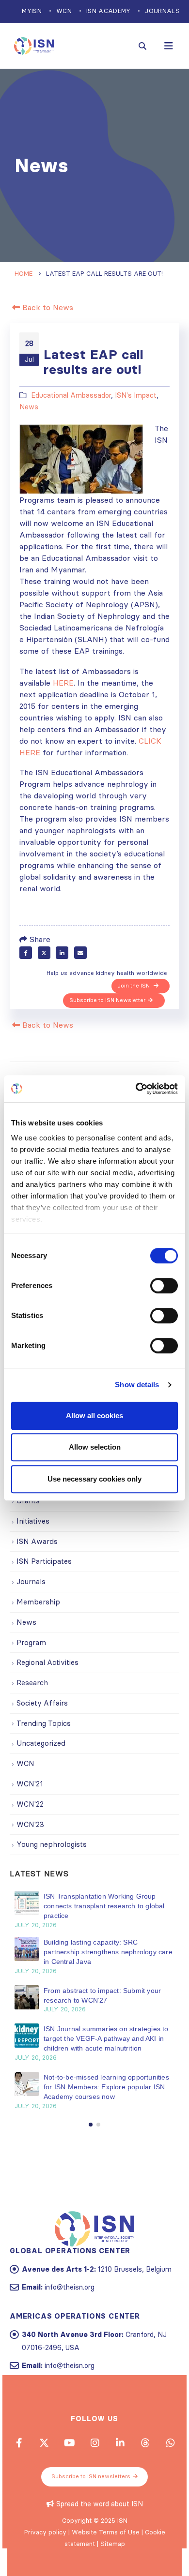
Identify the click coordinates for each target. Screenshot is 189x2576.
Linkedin (120, 2442)
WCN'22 (30, 1804)
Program (31, 1642)
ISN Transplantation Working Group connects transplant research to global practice (104, 1906)
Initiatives (33, 1521)
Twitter (44, 953)
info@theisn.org (70, 2287)
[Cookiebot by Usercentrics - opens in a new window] (136, 1089)
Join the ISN (134, 986)
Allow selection (95, 1447)
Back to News (47, 307)
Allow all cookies (94, 1415)
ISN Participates (44, 1561)
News (29, 407)
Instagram (94, 2442)
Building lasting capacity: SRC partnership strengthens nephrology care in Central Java (108, 1952)
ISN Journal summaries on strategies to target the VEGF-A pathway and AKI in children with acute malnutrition (106, 2038)
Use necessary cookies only (94, 1479)
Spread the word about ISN (100, 2504)
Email (80, 953)
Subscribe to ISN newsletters (91, 2476)
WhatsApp (170, 2442)
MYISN (32, 11)
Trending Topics (44, 1723)
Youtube (69, 2442)
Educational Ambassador (71, 395)
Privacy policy (45, 2532)
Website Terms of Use (106, 2532)
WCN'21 (30, 1784)
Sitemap (113, 2544)
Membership (38, 1602)
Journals (162, 11)
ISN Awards (37, 1541)
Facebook (26, 953)
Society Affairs (42, 1703)
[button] (91, 2125)
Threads (145, 2442)
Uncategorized (41, 1743)
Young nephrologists (52, 1844)
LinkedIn (62, 953)
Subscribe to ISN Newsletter (107, 1000)
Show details (137, 1385)
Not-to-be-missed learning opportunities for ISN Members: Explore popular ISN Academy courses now (106, 2087)
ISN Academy (108, 11)
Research (32, 1683)
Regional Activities (47, 1662)
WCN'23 (30, 1824)
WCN (64, 11)
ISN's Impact (136, 395)
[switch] (164, 1286)
